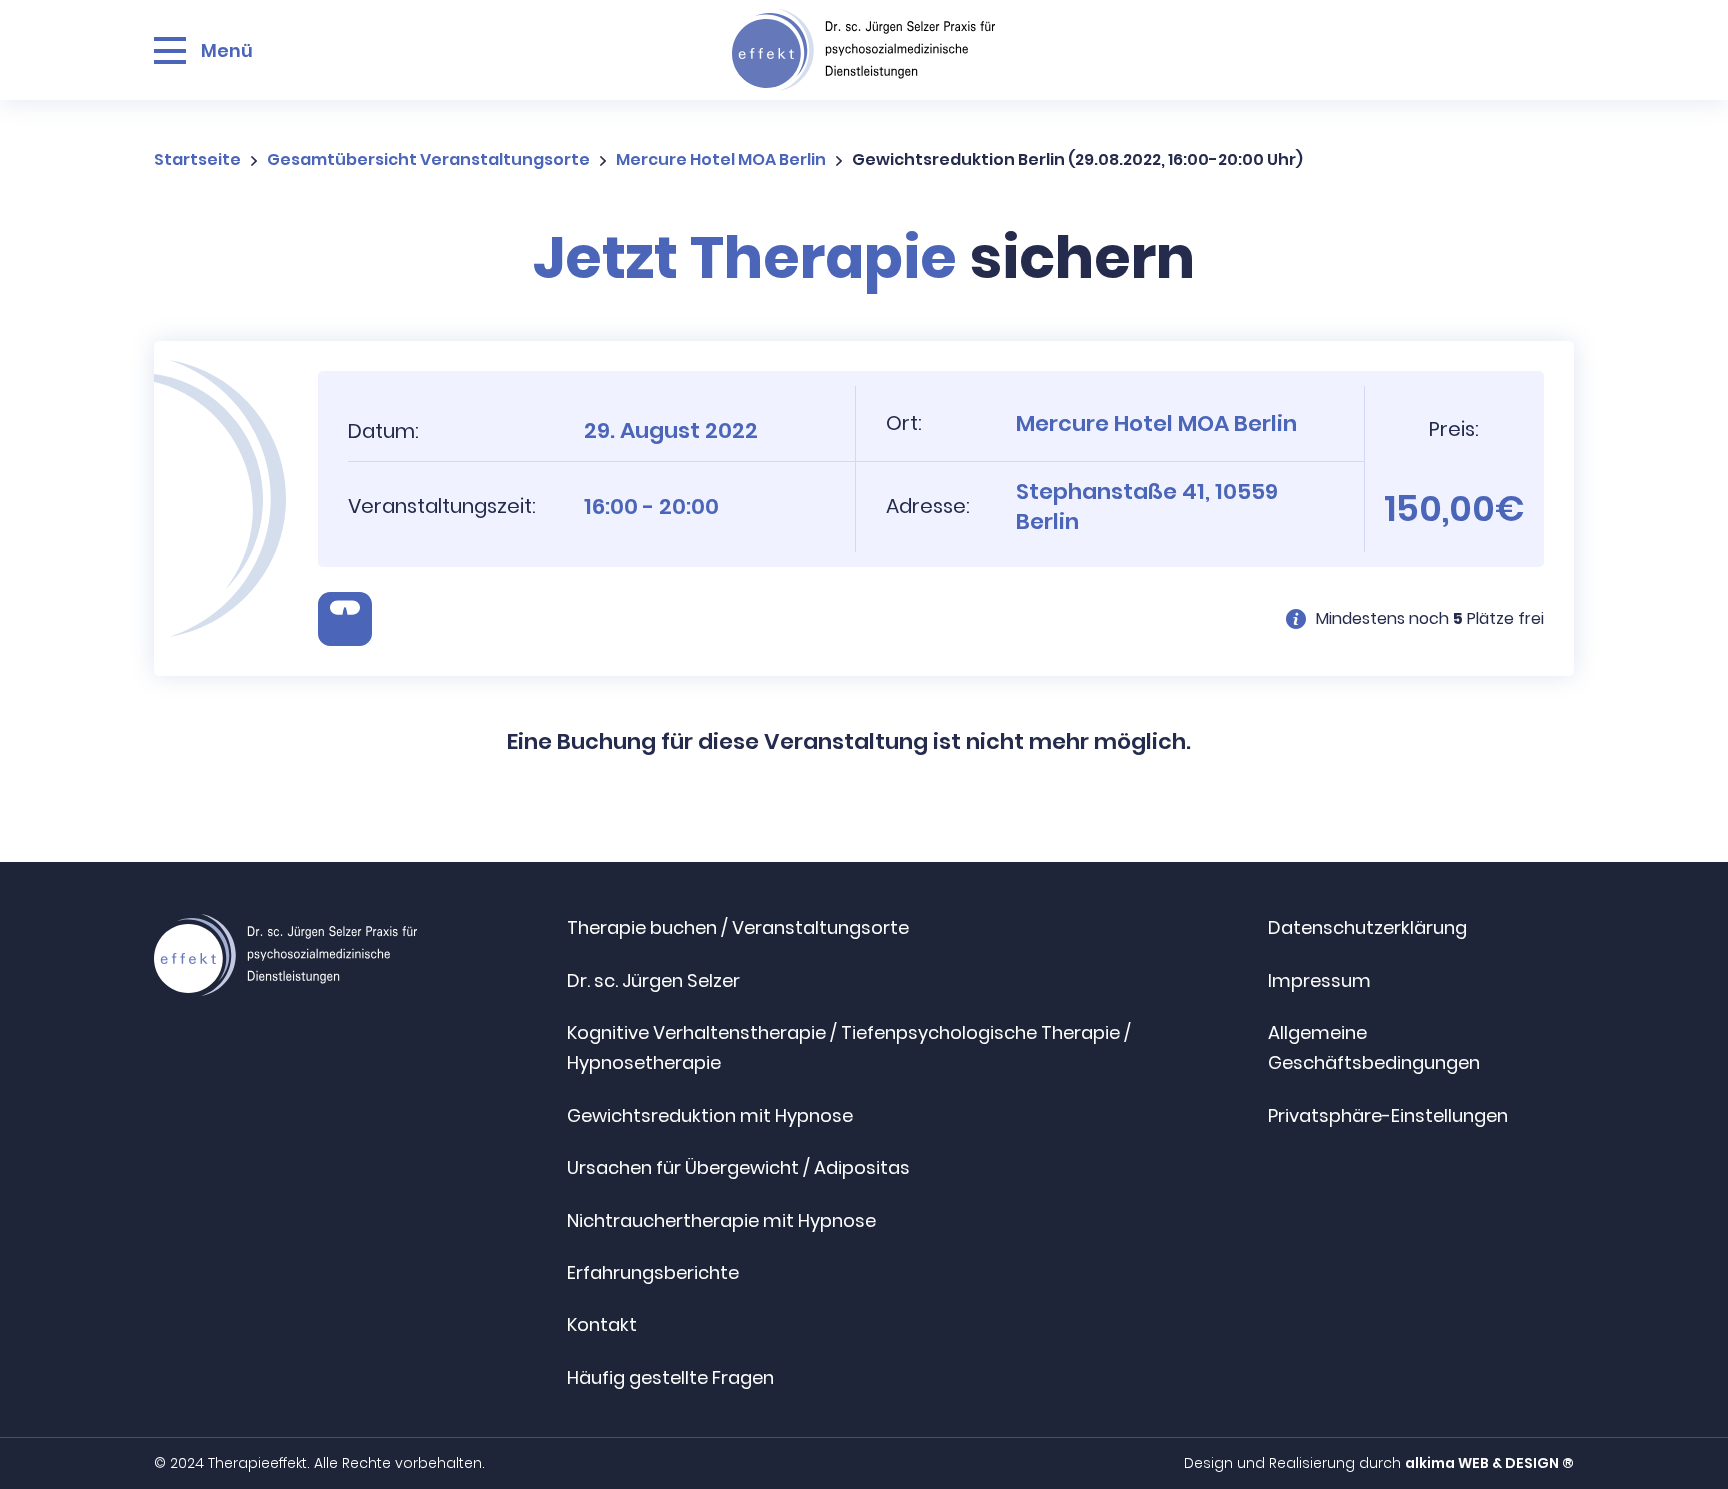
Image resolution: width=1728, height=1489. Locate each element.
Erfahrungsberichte (653, 1272)
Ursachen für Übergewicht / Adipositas (738, 1167)
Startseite (197, 159)
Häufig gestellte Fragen (670, 1377)
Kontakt (602, 1324)
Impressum (1319, 980)
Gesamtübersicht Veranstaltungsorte (428, 159)
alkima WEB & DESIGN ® (1489, 1463)
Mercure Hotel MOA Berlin (721, 159)
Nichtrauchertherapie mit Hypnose (721, 1220)
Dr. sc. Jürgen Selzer (653, 980)
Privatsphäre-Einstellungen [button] (1388, 1115)
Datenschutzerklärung (1367, 927)
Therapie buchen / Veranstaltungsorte (738, 927)
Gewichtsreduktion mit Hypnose (710, 1115)
